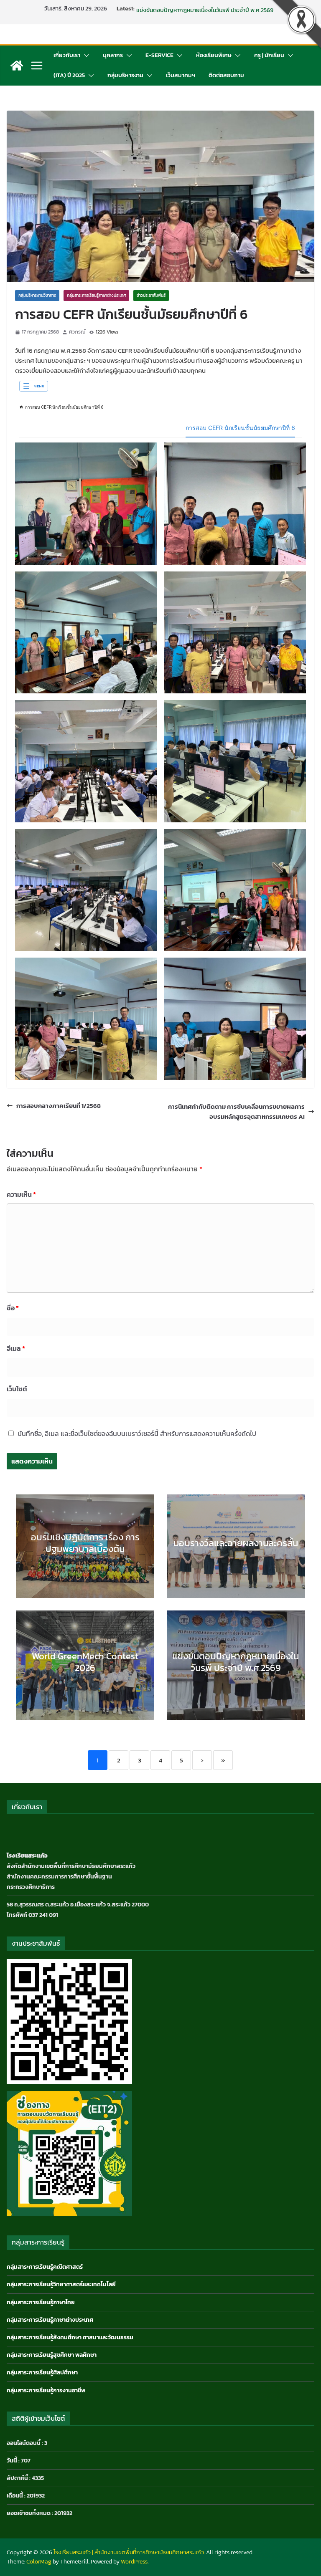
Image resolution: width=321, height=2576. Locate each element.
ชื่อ (13, 1308)
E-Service (159, 55)
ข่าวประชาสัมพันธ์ (151, 295)
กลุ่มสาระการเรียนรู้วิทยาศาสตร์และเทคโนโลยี (61, 2284)
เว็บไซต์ (17, 1389)
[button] (85, 56)
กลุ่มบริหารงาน (125, 75)
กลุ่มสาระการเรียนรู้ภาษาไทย (41, 2302)
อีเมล (16, 1348)
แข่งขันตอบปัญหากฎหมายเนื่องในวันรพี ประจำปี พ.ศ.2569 (236, 1662)
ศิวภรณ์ (77, 332)
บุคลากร (113, 55)
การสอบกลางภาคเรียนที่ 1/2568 (59, 1106)
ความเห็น (21, 1194)
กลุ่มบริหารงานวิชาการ (37, 295)
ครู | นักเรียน (269, 55)
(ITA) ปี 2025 (69, 75)
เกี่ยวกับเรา (67, 55)
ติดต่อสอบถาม (226, 75)
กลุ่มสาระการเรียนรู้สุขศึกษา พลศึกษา (52, 2355)
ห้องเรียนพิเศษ (214, 55)
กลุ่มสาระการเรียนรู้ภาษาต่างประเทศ (96, 295)
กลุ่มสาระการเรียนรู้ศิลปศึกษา (42, 2372)
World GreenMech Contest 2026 (177, 9)
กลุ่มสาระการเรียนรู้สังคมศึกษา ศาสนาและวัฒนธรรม (70, 2337)
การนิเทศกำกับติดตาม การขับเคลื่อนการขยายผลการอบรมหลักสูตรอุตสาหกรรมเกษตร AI (236, 1111)
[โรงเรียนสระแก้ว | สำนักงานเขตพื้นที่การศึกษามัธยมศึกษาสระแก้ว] (17, 66)
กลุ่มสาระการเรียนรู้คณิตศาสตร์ (45, 2267)
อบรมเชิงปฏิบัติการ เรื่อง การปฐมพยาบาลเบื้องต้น (85, 1543)
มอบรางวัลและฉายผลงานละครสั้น (236, 1543)
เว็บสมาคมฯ (181, 75)
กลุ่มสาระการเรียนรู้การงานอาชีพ (46, 2390)
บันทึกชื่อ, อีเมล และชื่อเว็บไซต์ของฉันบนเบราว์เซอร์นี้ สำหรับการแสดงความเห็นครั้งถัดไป (137, 1433)
